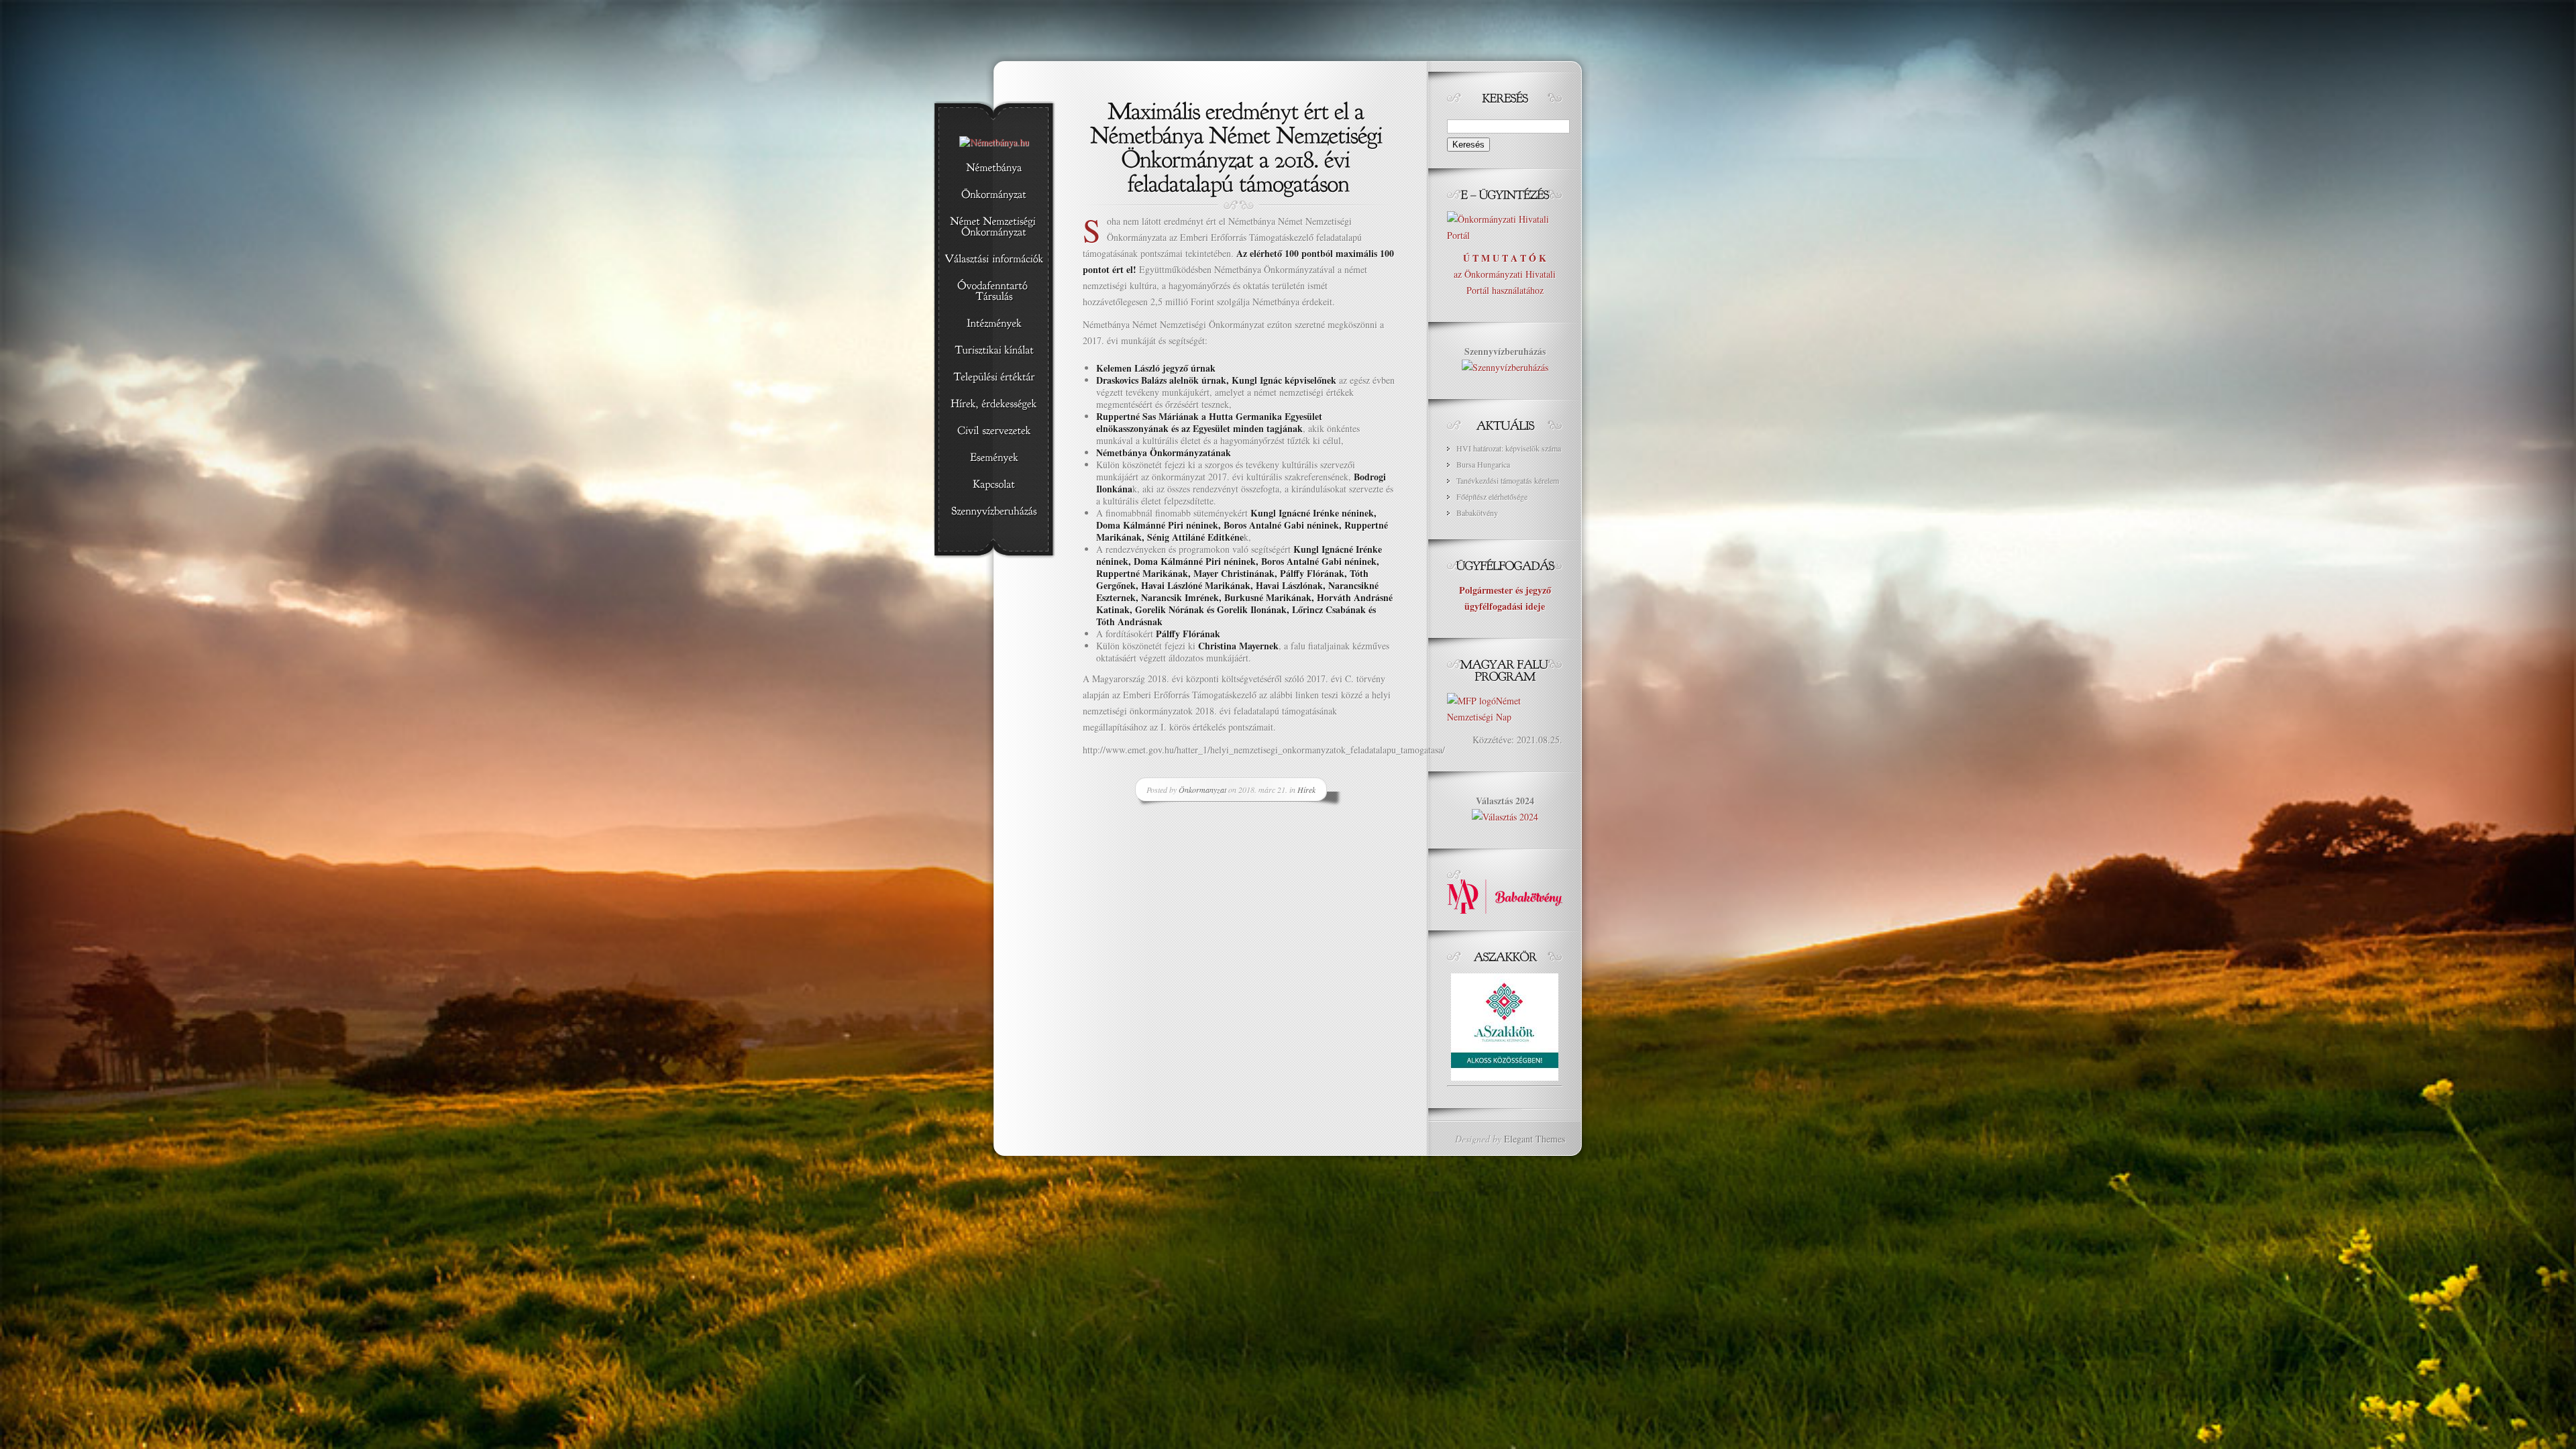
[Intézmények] (994, 324)
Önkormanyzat (1202, 790)
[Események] (994, 458)
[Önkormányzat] (994, 195)
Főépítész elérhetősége (1492, 496)
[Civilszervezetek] (994, 431)
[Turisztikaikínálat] (994, 351)
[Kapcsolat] (994, 485)
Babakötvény (1477, 513)
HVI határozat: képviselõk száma (1509, 448)
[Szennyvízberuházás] (994, 512)
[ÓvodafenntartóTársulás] (994, 292)
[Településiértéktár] (994, 378)
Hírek (1306, 790)
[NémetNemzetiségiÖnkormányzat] (994, 227)
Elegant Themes (1535, 1139)
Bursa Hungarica (1483, 464)
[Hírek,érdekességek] (994, 405)
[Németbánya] (994, 168)
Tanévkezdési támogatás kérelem (1508, 480)
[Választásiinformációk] (994, 260)
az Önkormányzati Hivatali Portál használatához (1505, 274)
